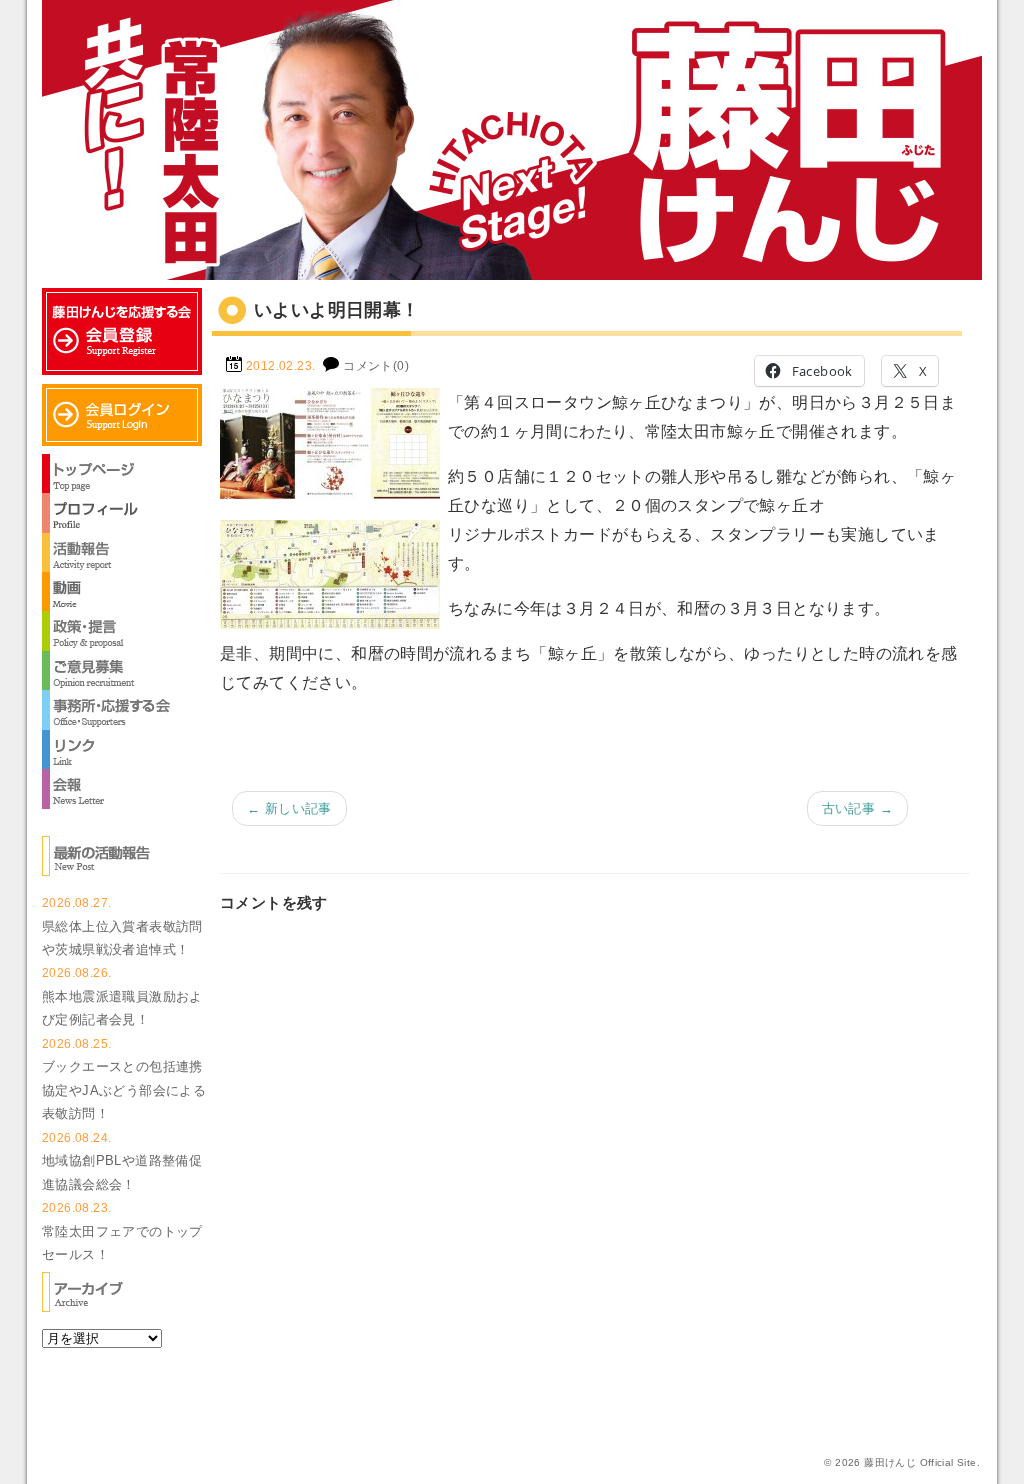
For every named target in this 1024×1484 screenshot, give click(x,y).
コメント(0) (376, 366)
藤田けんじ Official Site (920, 1462)
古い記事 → (857, 808)
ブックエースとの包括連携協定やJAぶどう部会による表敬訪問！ (124, 1090)
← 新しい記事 (289, 808)
